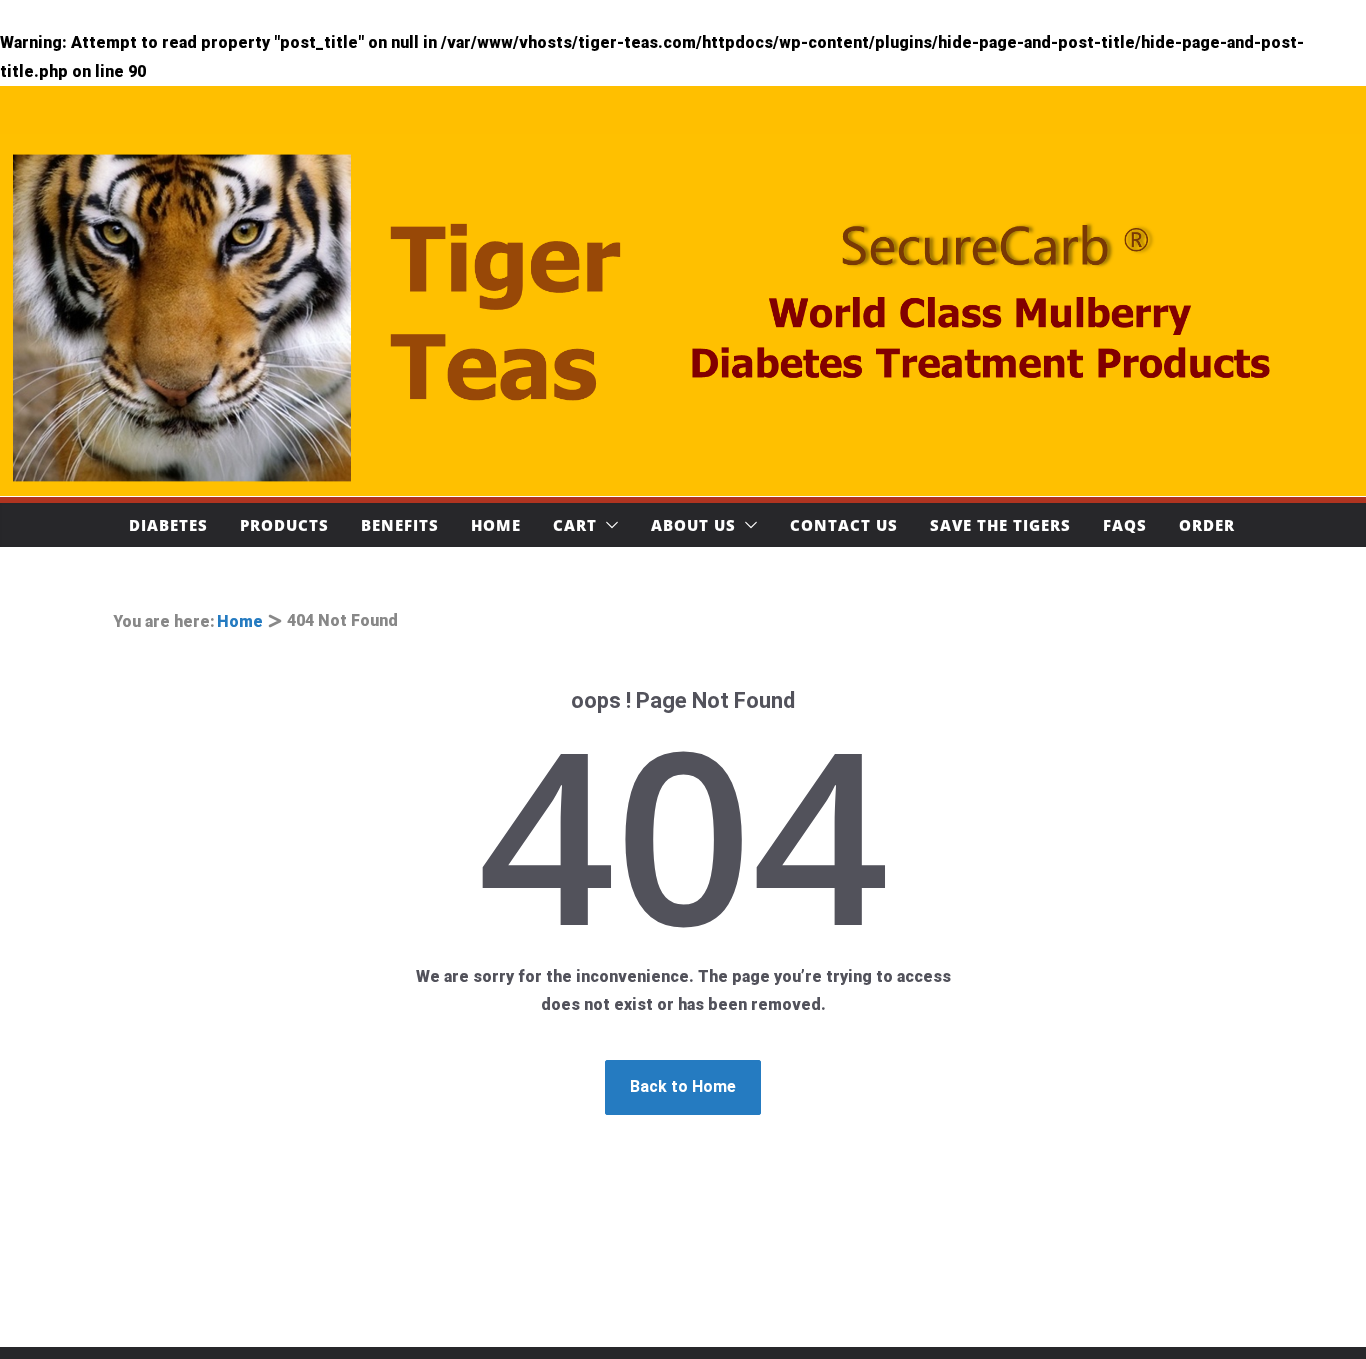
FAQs (1125, 525)
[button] (608, 525)
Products (284, 525)
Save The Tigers (1000, 525)
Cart (575, 525)
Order (1207, 525)
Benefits (400, 525)
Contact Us (844, 525)
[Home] (683, 315)
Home (496, 525)
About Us (693, 525)
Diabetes (168, 525)
